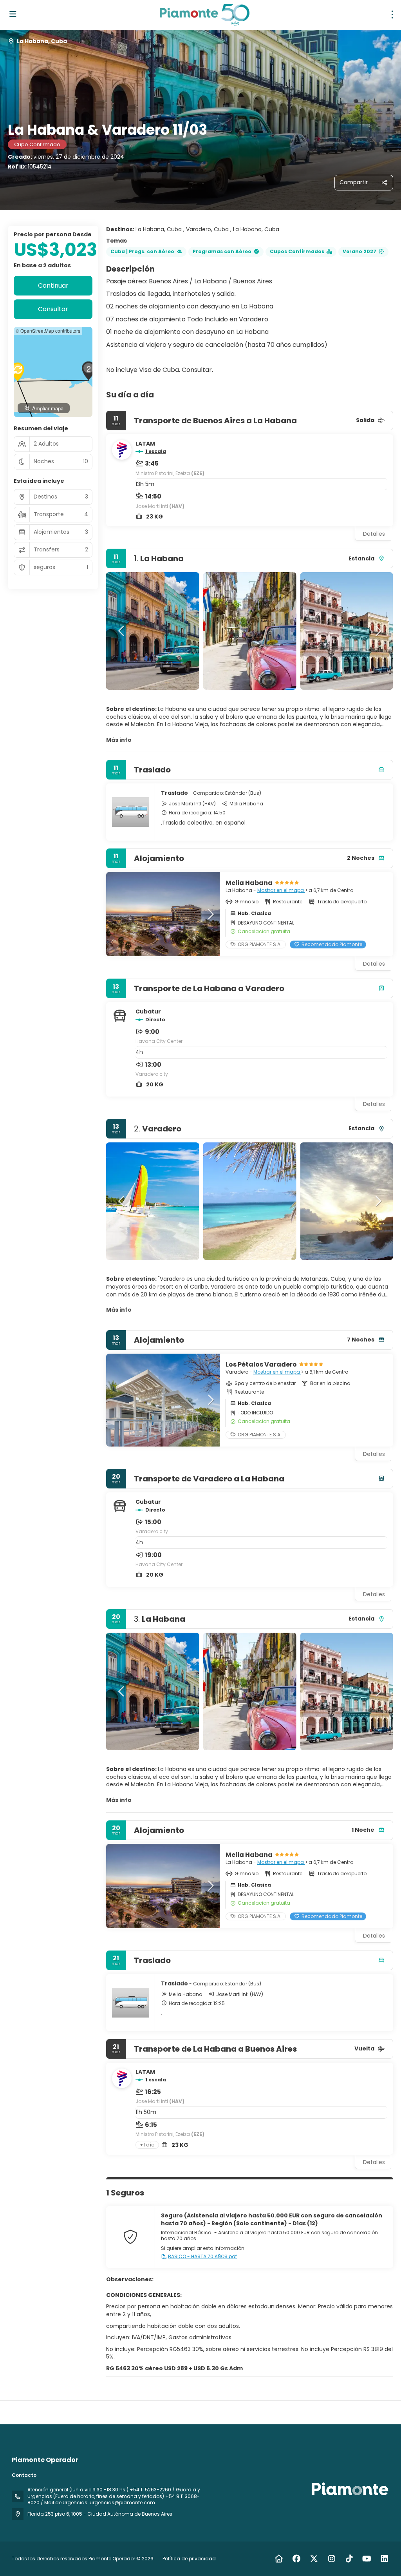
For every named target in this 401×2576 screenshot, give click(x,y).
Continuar (53, 286)
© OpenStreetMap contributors (48, 331)
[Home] (279, 2559)
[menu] (392, 15)
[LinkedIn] (384, 2559)
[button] (122, 631)
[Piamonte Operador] (349, 2489)
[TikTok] (349, 2559)
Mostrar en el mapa (281, 890)
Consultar (53, 309)
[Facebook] (296, 2559)
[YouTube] (367, 2559)
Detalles (374, 534)
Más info (119, 740)
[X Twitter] (314, 2559)
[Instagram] (331, 2559)
